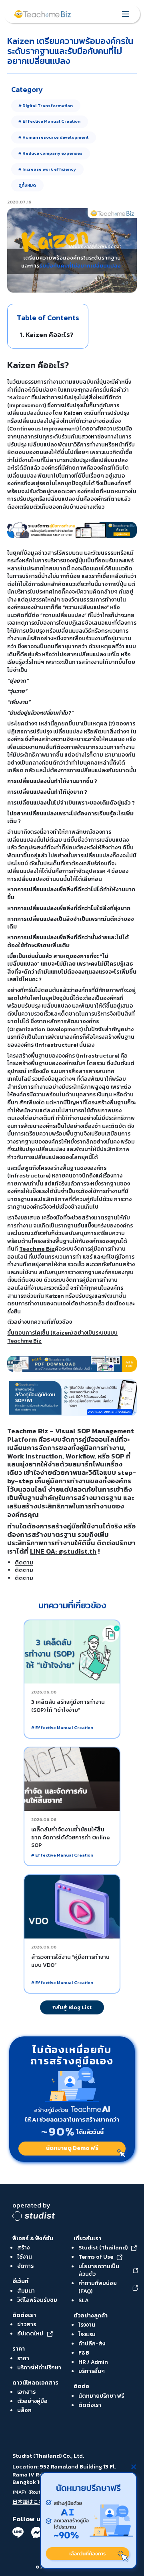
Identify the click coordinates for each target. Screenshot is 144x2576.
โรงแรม (87, 2334)
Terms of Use (96, 2257)
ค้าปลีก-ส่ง (92, 2343)
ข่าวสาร (27, 2324)
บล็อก (24, 2410)
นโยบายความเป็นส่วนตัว (99, 2270)
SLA (84, 2300)
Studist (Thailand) (103, 2248)
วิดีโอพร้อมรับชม (37, 2300)
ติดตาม (24, 1562)
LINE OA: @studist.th (63, 1551)
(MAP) (19, 2492)
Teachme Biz (37, 1249)
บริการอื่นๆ (92, 2371)
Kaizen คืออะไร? (49, 335)
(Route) (37, 2492)
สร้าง (23, 2247)
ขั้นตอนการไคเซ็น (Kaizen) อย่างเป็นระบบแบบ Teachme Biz (62, 1337)
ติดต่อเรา (24, 2315)
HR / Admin (93, 2362)
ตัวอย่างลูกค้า (91, 2315)
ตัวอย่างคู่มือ (32, 2401)
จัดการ (25, 2266)
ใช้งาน (25, 2257)
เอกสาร (26, 2392)
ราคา (19, 2349)
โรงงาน (87, 2325)
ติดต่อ (81, 2386)
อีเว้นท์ (20, 2281)
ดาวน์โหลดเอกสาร (35, 2383)
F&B (84, 2353)
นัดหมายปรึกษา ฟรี (101, 2396)
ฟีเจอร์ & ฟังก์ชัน (33, 2238)
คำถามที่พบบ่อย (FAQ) (98, 2287)
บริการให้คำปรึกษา (39, 2367)
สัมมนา (26, 2291)
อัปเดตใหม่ (30, 2334)
